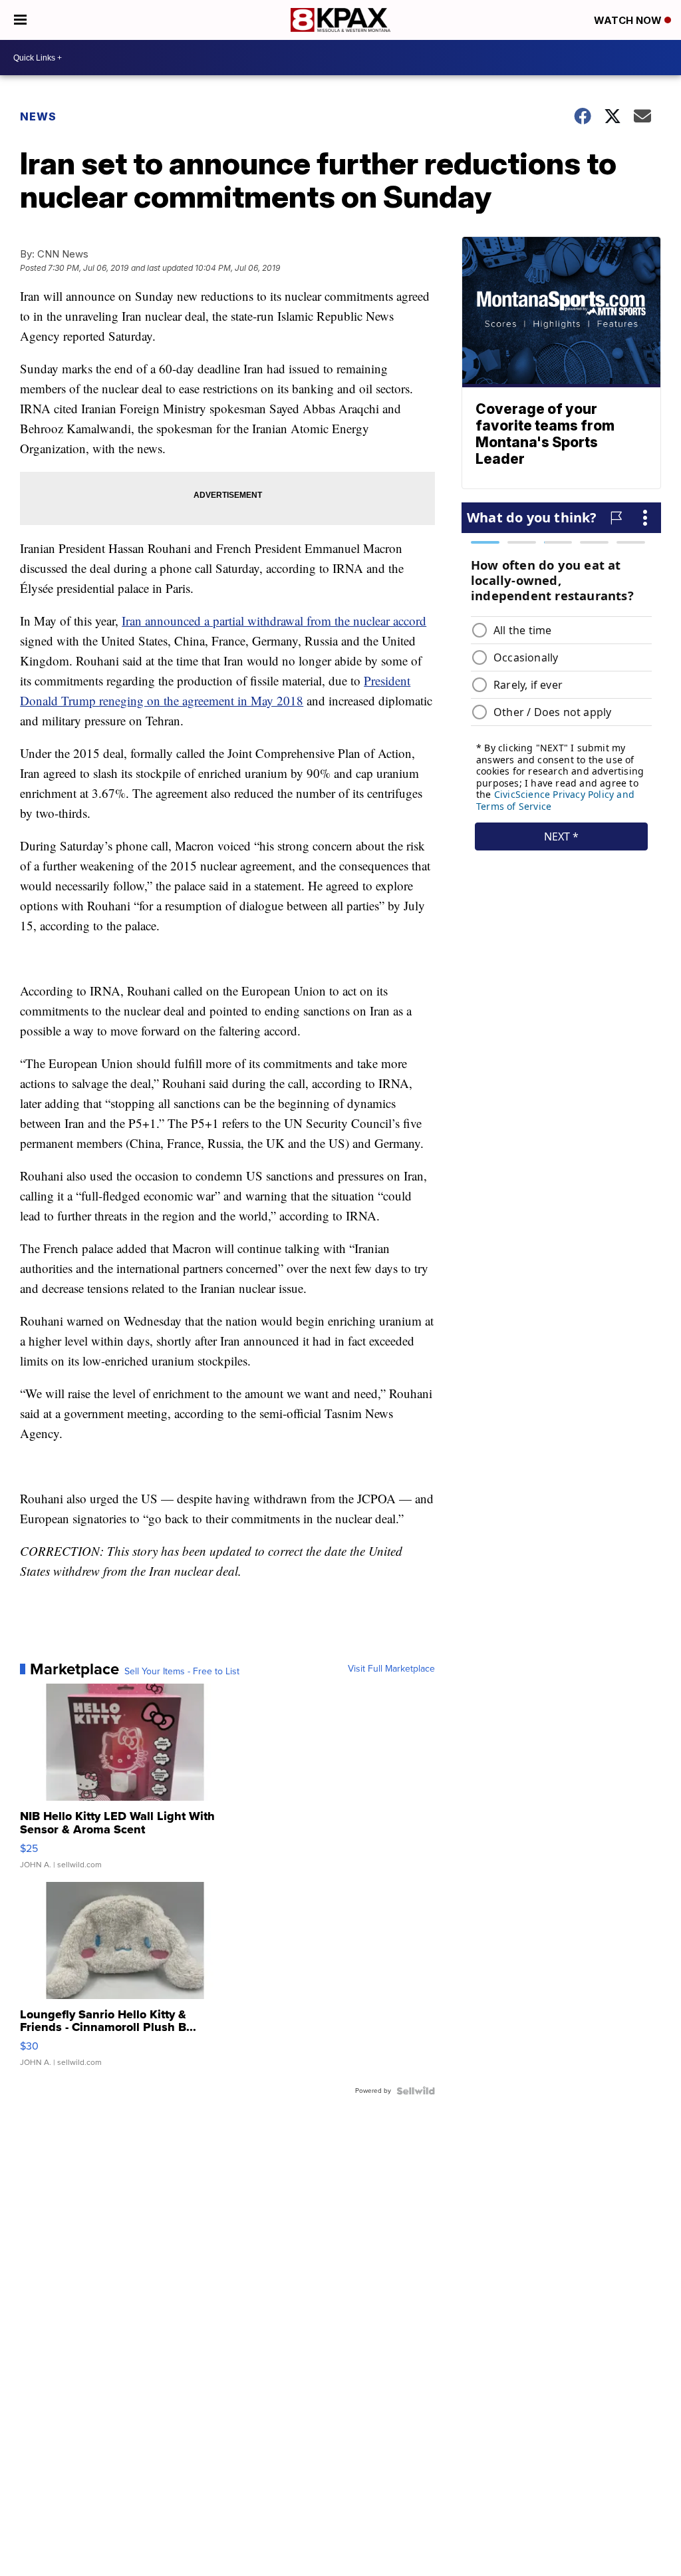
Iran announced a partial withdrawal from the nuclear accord (274, 621)
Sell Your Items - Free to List (182, 1672)
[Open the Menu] (20, 20)
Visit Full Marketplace (391, 1669)
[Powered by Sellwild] (416, 2091)
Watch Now (629, 20)
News (38, 116)
